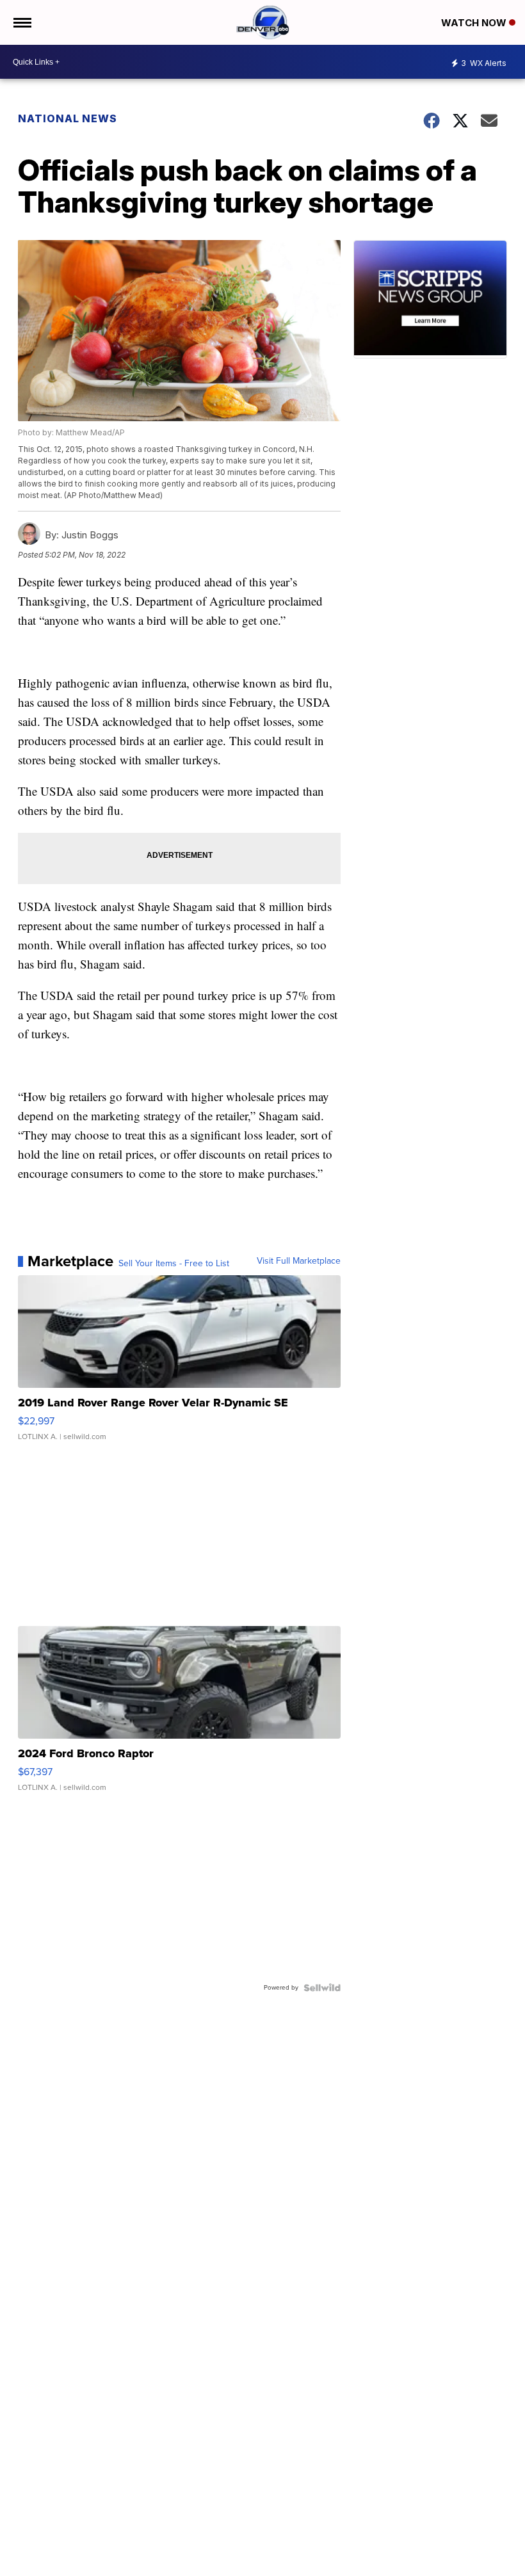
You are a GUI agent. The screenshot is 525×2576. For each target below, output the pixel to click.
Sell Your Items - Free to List (174, 1264)
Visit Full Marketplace (299, 1261)
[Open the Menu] (21, 22)
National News (68, 118)
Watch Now (475, 23)
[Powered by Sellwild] (322, 1988)
